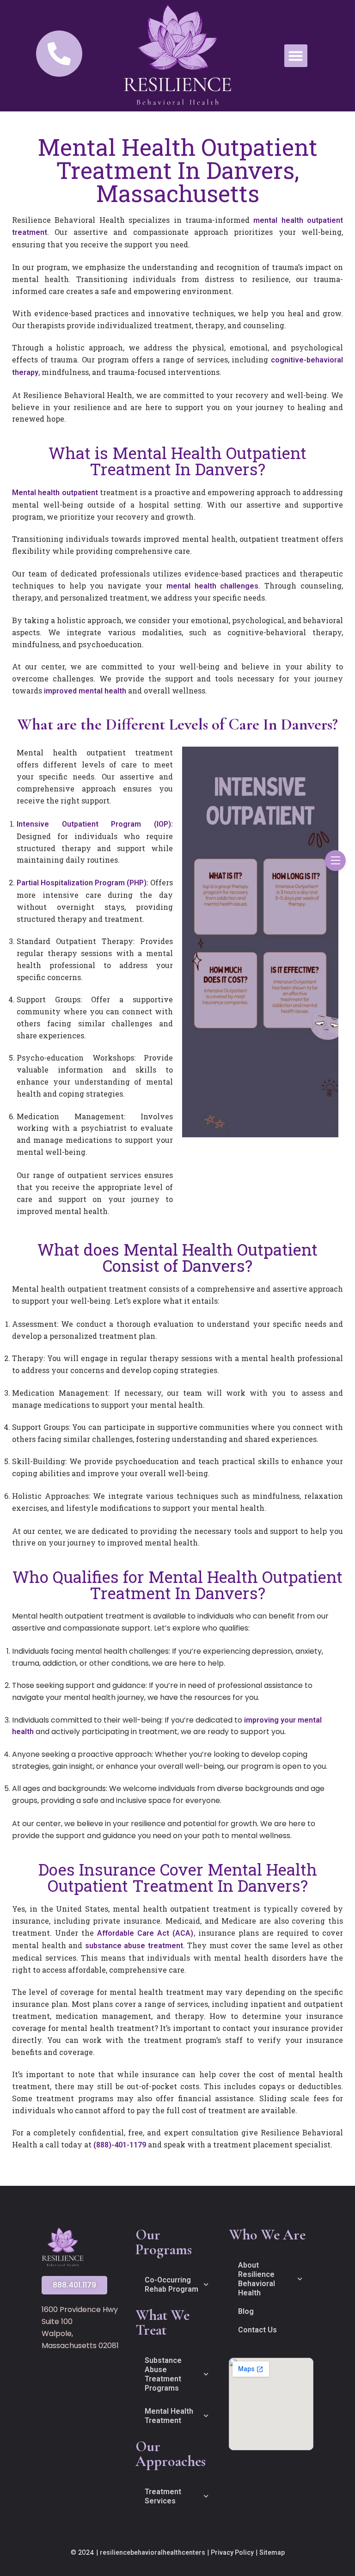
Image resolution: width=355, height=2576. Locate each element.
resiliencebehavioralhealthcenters (153, 2552)
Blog (246, 2311)
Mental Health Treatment (169, 2416)
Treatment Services (163, 2496)
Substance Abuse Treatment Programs (163, 2374)
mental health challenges (213, 586)
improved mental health (85, 691)
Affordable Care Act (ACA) (145, 1933)
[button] (296, 56)
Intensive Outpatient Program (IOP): (95, 824)
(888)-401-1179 (120, 2145)
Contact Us (257, 2330)
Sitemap (272, 2552)
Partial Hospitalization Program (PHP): (83, 883)
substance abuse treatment (134, 1946)
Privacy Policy (232, 2552)
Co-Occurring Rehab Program (171, 2285)
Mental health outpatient (55, 493)
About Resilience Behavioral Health (257, 2279)
